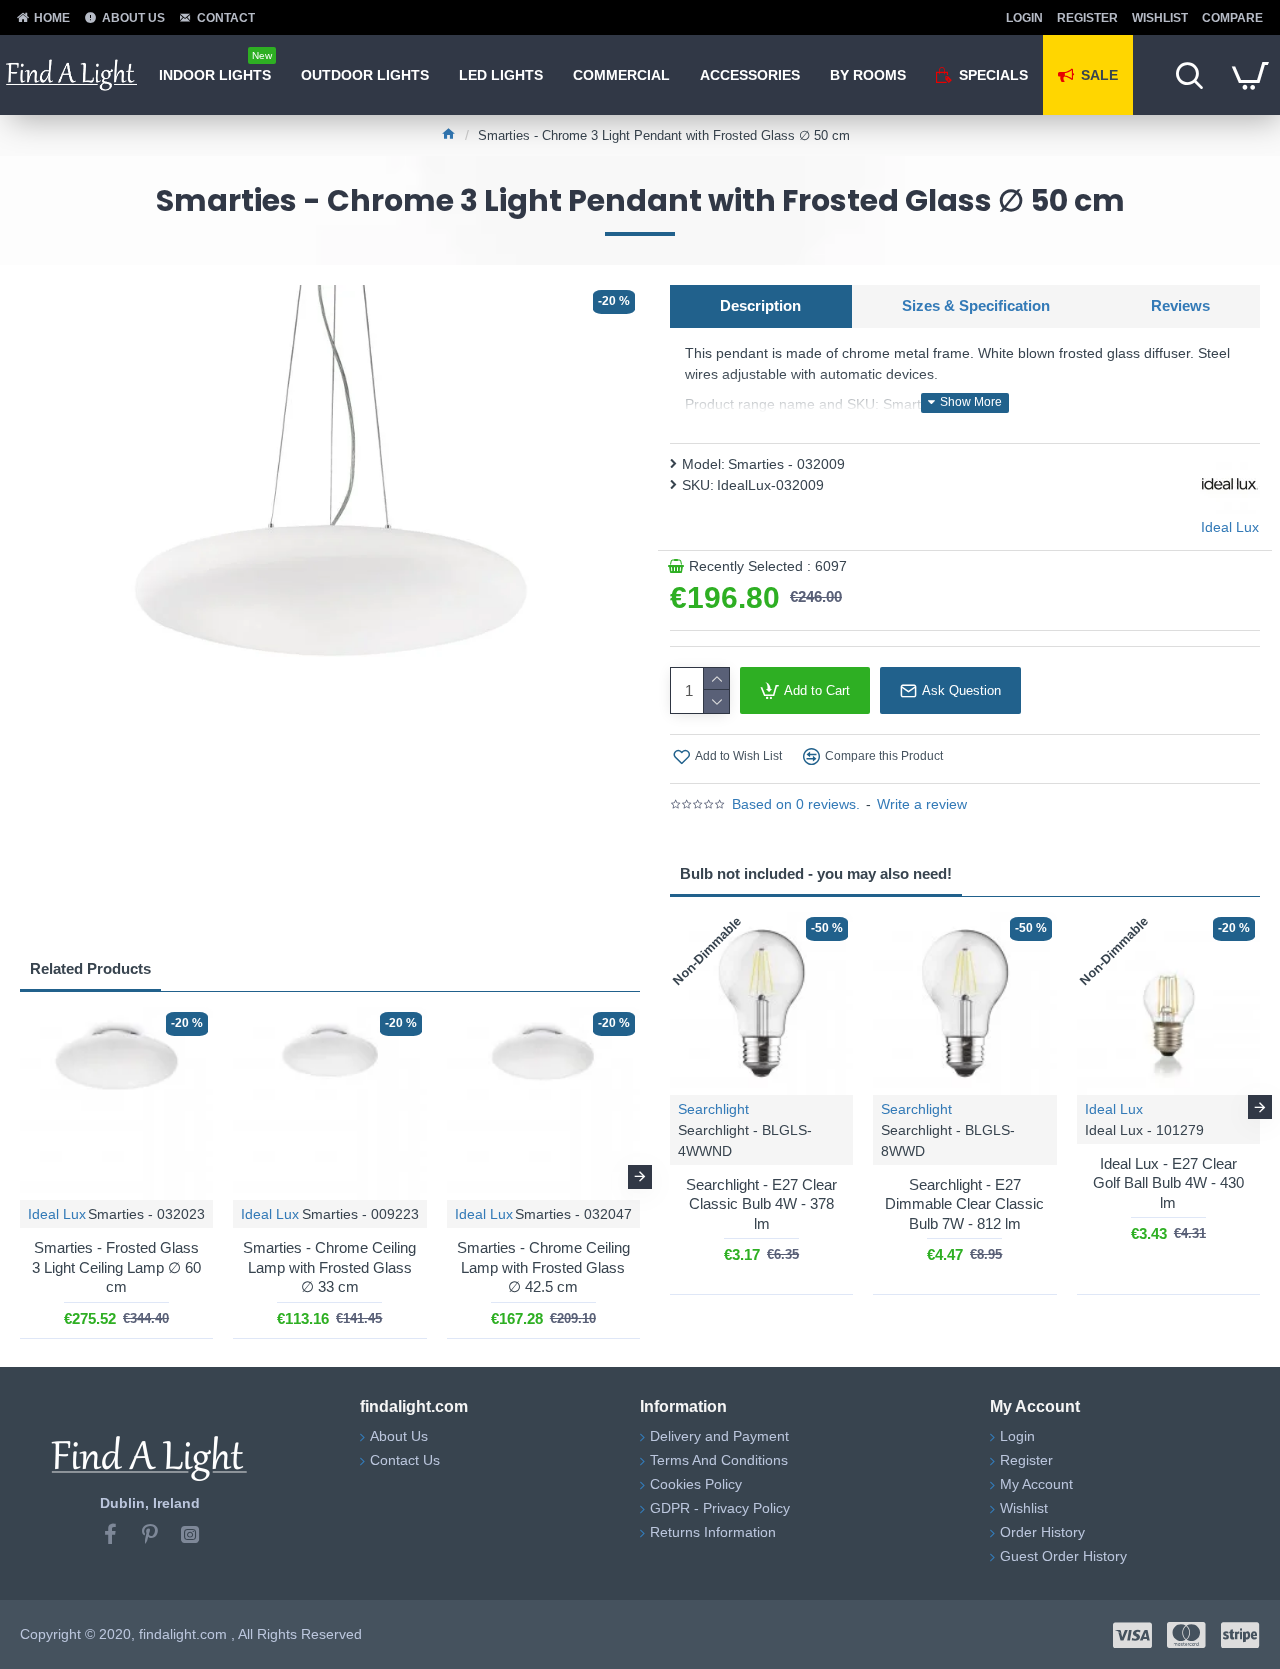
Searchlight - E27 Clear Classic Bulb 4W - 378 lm (761, 1204)
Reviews (1180, 305)
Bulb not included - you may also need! (816, 873)
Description (760, 305)
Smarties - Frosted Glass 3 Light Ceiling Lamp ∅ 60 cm (116, 1267)
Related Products (90, 968)
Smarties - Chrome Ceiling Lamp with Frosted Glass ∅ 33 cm (329, 1267)
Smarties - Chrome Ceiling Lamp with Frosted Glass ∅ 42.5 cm (543, 1267)
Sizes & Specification (976, 305)
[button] (20, 1177)
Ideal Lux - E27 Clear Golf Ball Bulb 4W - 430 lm (1168, 1183)
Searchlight (713, 1109)
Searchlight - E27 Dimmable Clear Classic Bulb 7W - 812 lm (964, 1204)
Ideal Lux (57, 1214)
